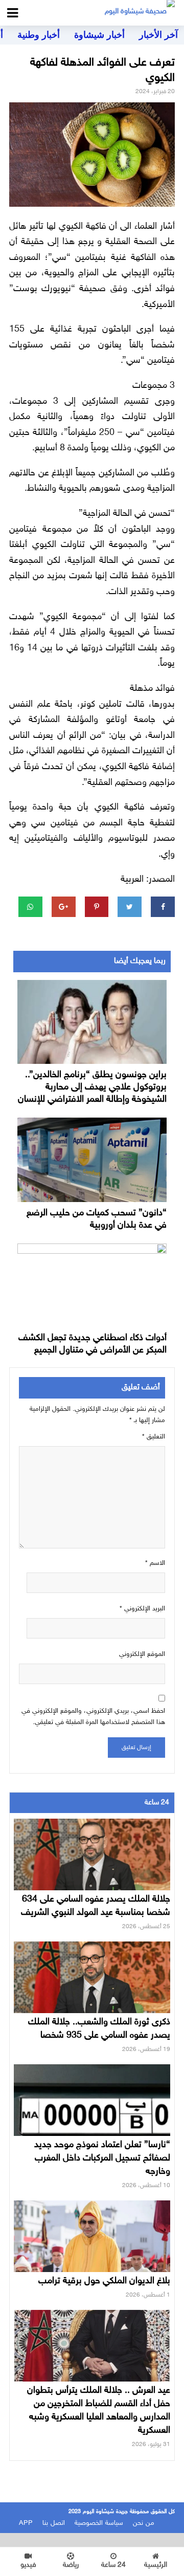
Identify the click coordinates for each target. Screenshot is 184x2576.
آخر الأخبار (158, 35)
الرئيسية (156, 2565)
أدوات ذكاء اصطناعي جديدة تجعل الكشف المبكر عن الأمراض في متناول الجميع (93, 1344)
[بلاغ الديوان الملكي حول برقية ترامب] (92, 2244)
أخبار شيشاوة (99, 35)
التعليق (154, 1437)
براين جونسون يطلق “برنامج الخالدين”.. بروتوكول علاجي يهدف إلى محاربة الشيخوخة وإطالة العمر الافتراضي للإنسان (92, 1087)
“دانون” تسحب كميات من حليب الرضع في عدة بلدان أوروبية (97, 1219)
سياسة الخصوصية (99, 2523)
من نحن (144, 2523)
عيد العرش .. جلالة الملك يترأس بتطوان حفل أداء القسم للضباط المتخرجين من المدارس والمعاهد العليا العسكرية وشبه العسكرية (99, 2411)
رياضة (71, 2565)
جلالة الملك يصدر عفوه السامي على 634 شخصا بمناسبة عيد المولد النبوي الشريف (96, 1906)
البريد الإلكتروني (142, 1609)
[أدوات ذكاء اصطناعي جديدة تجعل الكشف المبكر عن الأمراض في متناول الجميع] (92, 1285)
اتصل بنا (54, 2523)
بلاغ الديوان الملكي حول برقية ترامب (104, 2281)
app (26, 2523)
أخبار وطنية (39, 35)
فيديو (28, 2565)
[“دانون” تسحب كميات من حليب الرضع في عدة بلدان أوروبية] (92, 1160)
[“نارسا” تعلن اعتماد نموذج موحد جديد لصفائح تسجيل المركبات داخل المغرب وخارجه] (92, 2108)
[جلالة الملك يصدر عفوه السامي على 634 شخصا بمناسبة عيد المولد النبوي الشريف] (92, 1863)
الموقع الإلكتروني (142, 1654)
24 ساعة (113, 2565)
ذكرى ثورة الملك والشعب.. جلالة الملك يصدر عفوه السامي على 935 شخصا (99, 2029)
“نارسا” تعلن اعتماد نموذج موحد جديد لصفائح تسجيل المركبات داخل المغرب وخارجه (102, 2158)
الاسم (155, 1563)
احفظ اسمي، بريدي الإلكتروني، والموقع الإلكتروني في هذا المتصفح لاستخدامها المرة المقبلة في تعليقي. (93, 1717)
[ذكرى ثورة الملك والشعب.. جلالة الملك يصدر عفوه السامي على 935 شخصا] (92, 1985)
